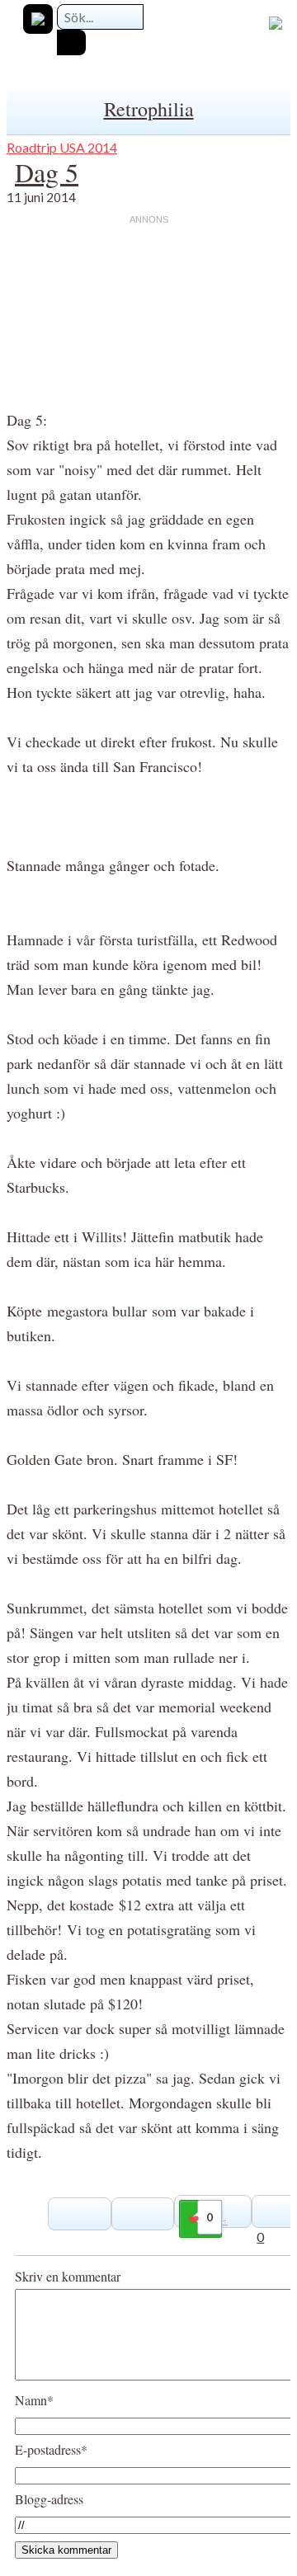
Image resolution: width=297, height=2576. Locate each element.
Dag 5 (47, 172)
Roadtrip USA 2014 (62, 147)
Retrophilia (149, 109)
